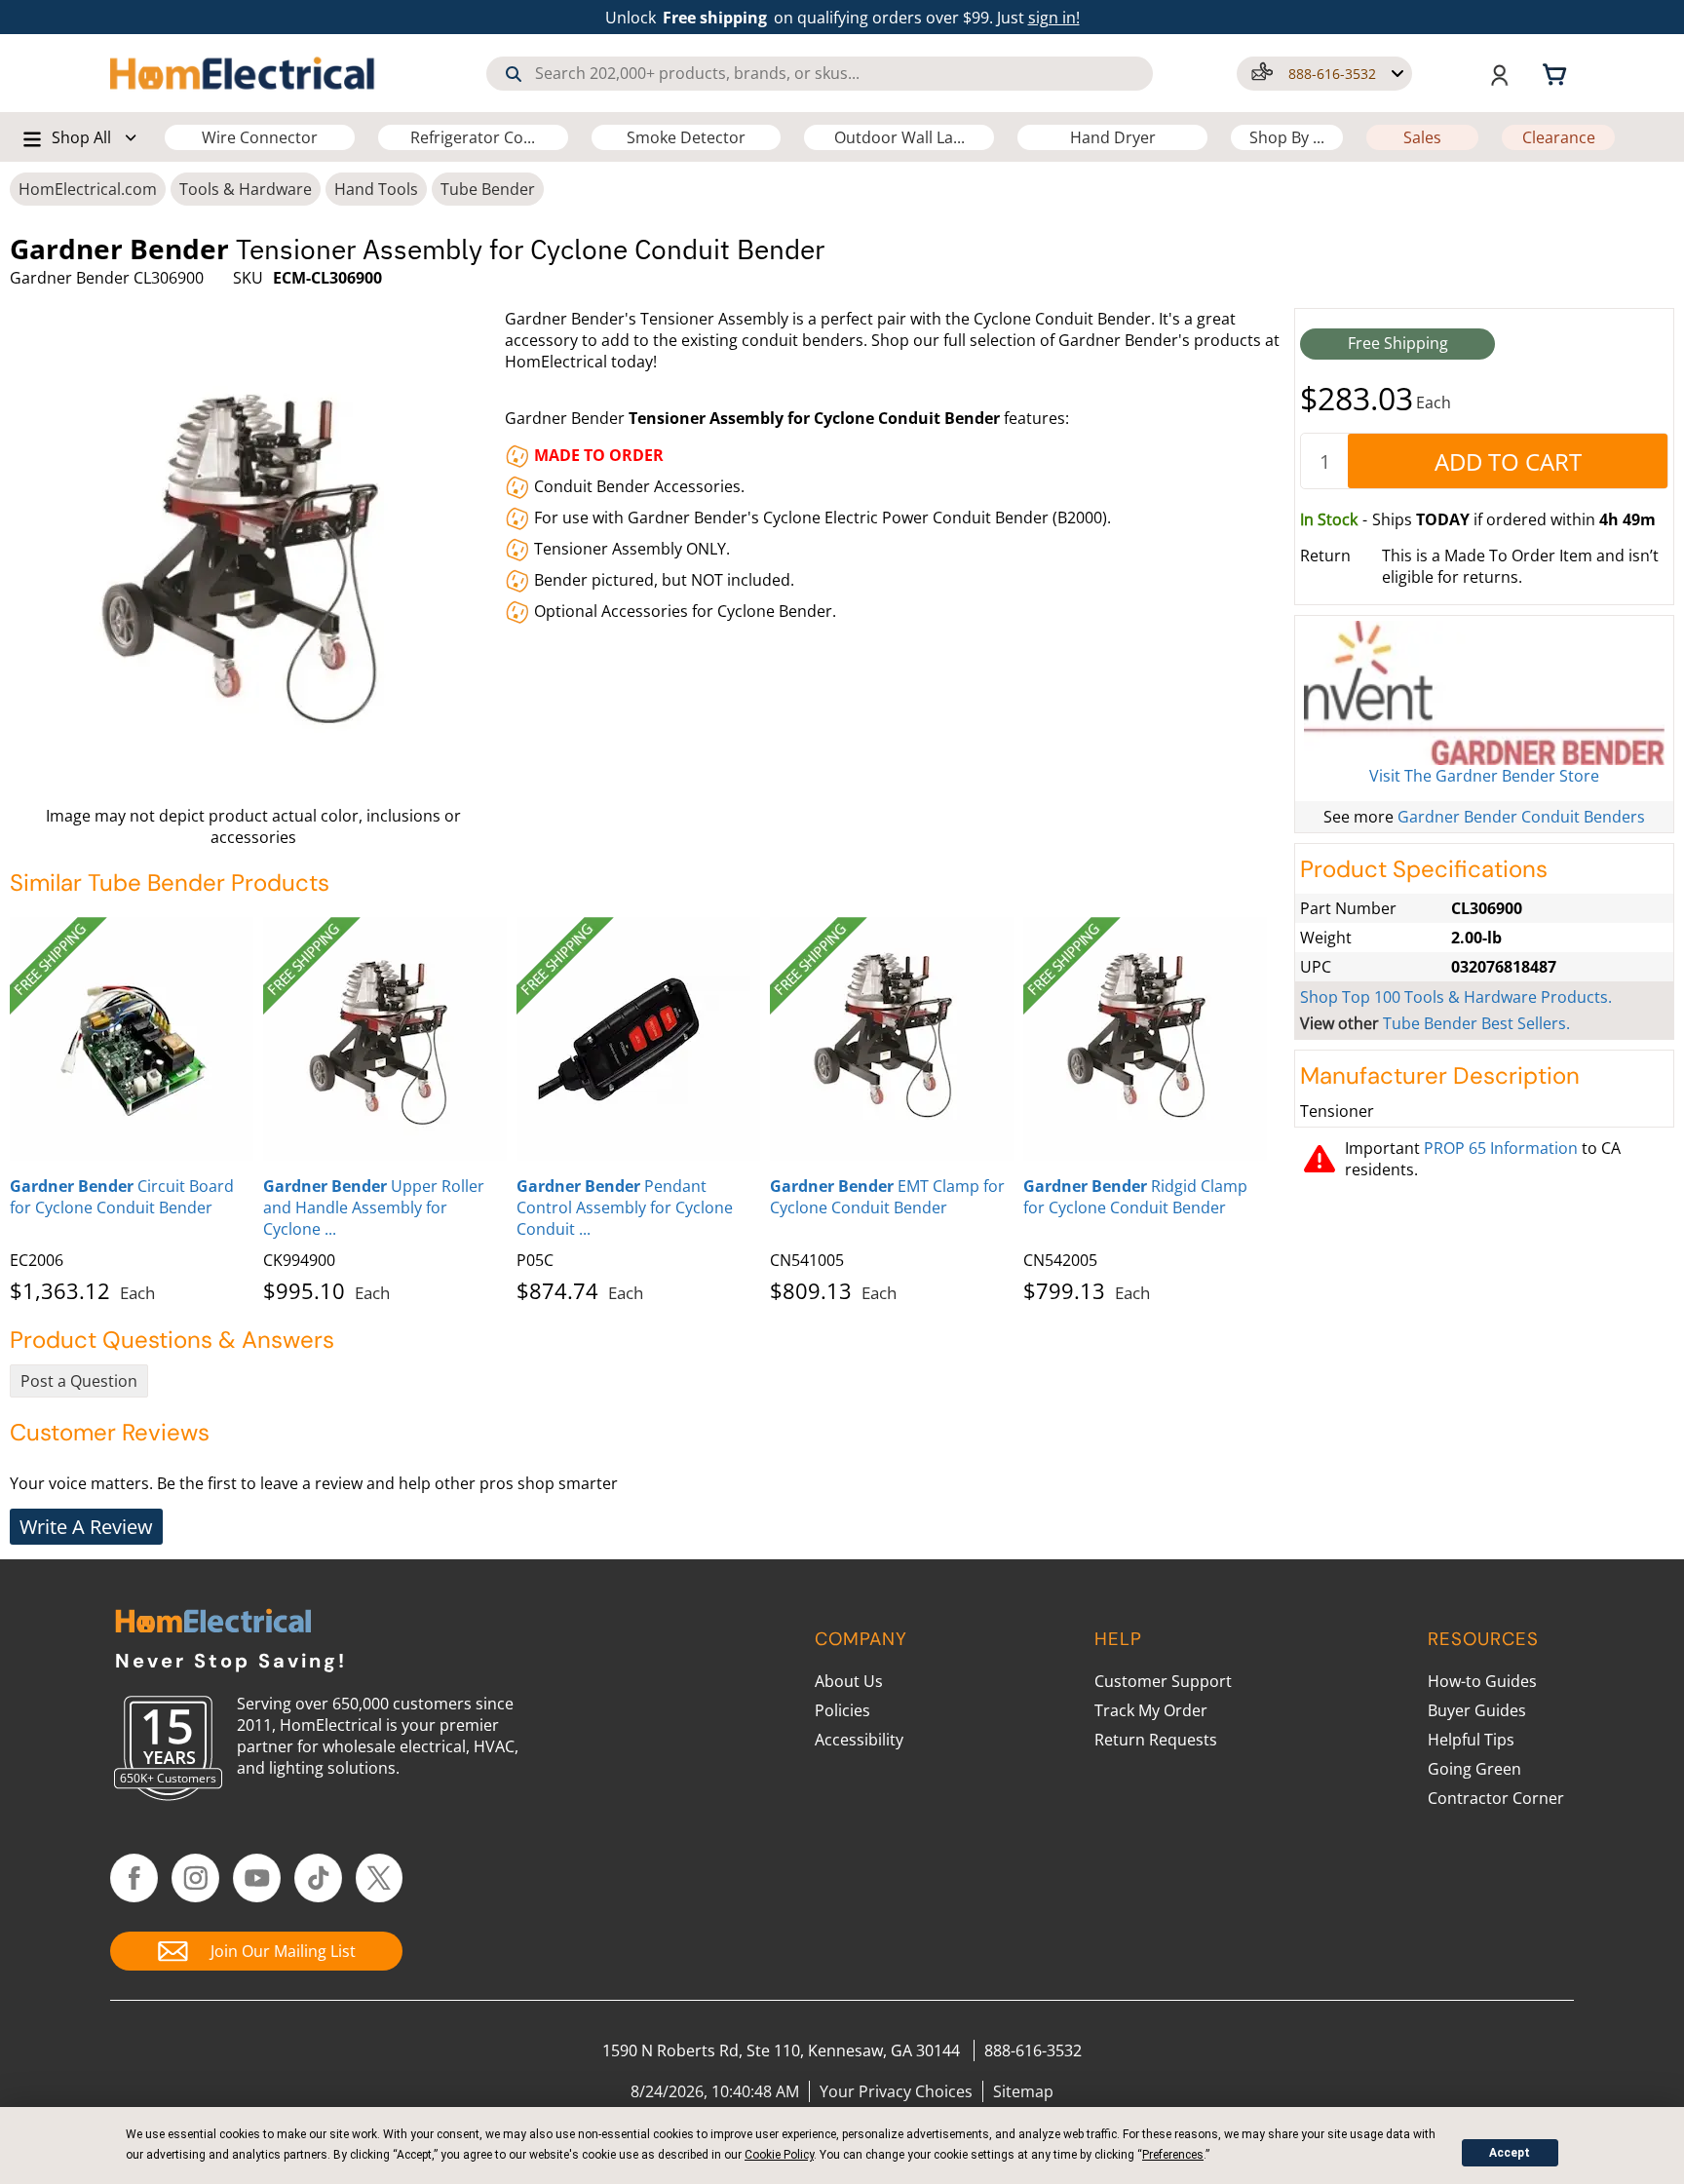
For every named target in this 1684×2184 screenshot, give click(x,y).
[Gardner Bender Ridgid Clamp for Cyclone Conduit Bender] (1145, 1039)
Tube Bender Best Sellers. (1476, 1023)
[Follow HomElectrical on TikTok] (318, 1878)
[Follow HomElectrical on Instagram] (195, 1878)
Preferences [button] (1173, 2155)
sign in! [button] (1054, 18)
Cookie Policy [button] (779, 2155)
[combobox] (820, 74)
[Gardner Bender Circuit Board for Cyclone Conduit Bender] (132, 1039)
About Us (849, 1681)
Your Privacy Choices (896, 2091)
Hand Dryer (1113, 137)
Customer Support (1163, 1681)
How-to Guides (1482, 1681)
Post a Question (79, 1381)
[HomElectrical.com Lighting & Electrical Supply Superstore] (213, 1623)
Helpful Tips (1471, 1740)
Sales (1422, 137)
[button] (1324, 74)
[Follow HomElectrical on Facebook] (134, 1878)
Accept (1510, 2153)
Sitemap (1023, 2091)
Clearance (1559, 137)
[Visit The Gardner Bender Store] (1484, 693)
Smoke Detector (686, 137)
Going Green (1474, 1769)
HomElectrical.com (88, 189)
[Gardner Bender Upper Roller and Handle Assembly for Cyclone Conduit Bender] (385, 1039)
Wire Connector (260, 137)
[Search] (514, 74)
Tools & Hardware (246, 189)
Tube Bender (488, 189)
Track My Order (1151, 1710)
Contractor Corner (1496, 1798)
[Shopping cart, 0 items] (1557, 73)
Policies (842, 1710)
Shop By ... (1287, 137)
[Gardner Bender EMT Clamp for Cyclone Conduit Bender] (892, 1039)
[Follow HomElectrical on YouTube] (257, 1878)
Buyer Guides (1477, 1710)
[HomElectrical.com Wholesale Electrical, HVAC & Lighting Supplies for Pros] (244, 73)
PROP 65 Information (1501, 1148)
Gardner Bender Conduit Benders (1521, 817)
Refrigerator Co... (473, 137)
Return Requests (1156, 1740)
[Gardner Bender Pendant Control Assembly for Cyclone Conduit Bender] (638, 1039)
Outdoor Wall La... (899, 137)
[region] (647, 1106)
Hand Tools (376, 189)
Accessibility (859, 1740)
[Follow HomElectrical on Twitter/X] (380, 1878)
